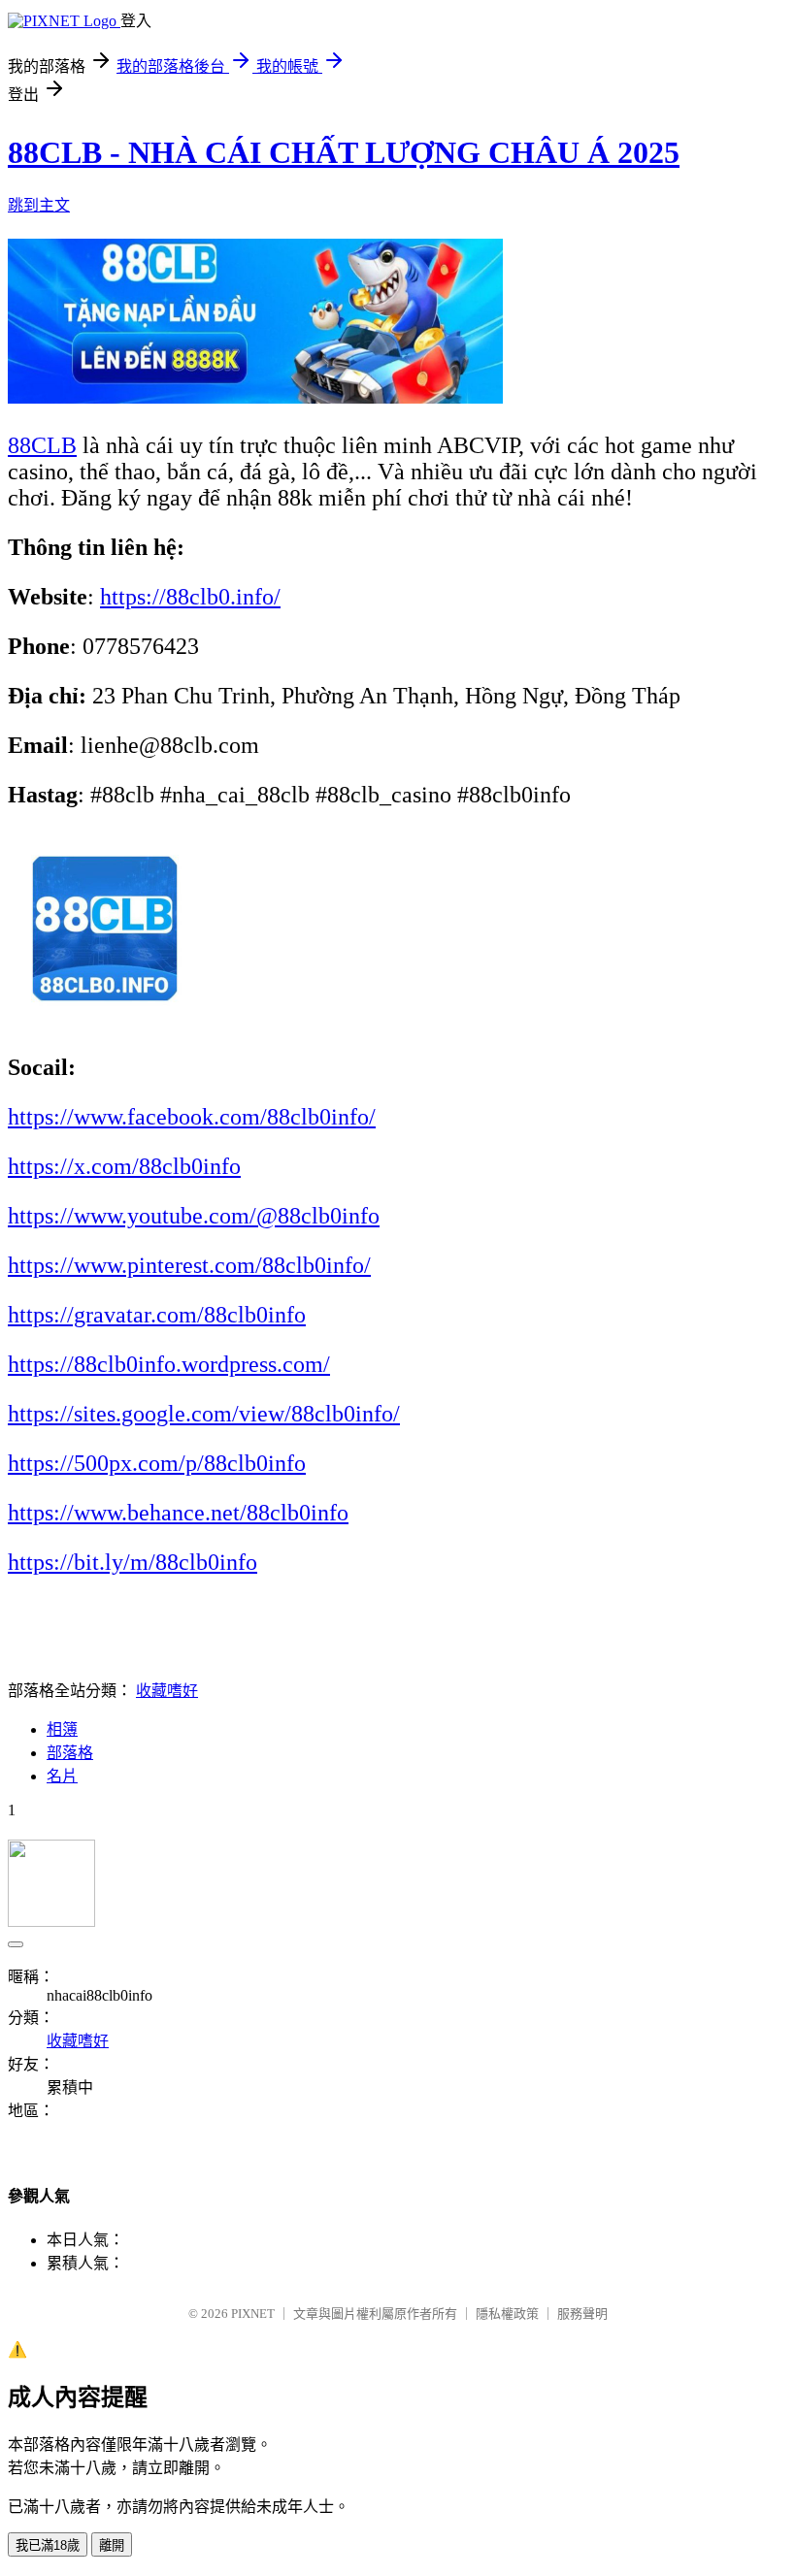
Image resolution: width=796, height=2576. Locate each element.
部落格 (70, 1753)
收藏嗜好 (167, 1691)
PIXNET (253, 2314)
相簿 (62, 1729)
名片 (62, 1776)
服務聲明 (582, 2314)
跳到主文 (39, 205)
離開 (112, 2545)
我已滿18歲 (48, 2545)
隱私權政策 (507, 2314)
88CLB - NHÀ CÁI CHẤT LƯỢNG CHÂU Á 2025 (344, 152)
